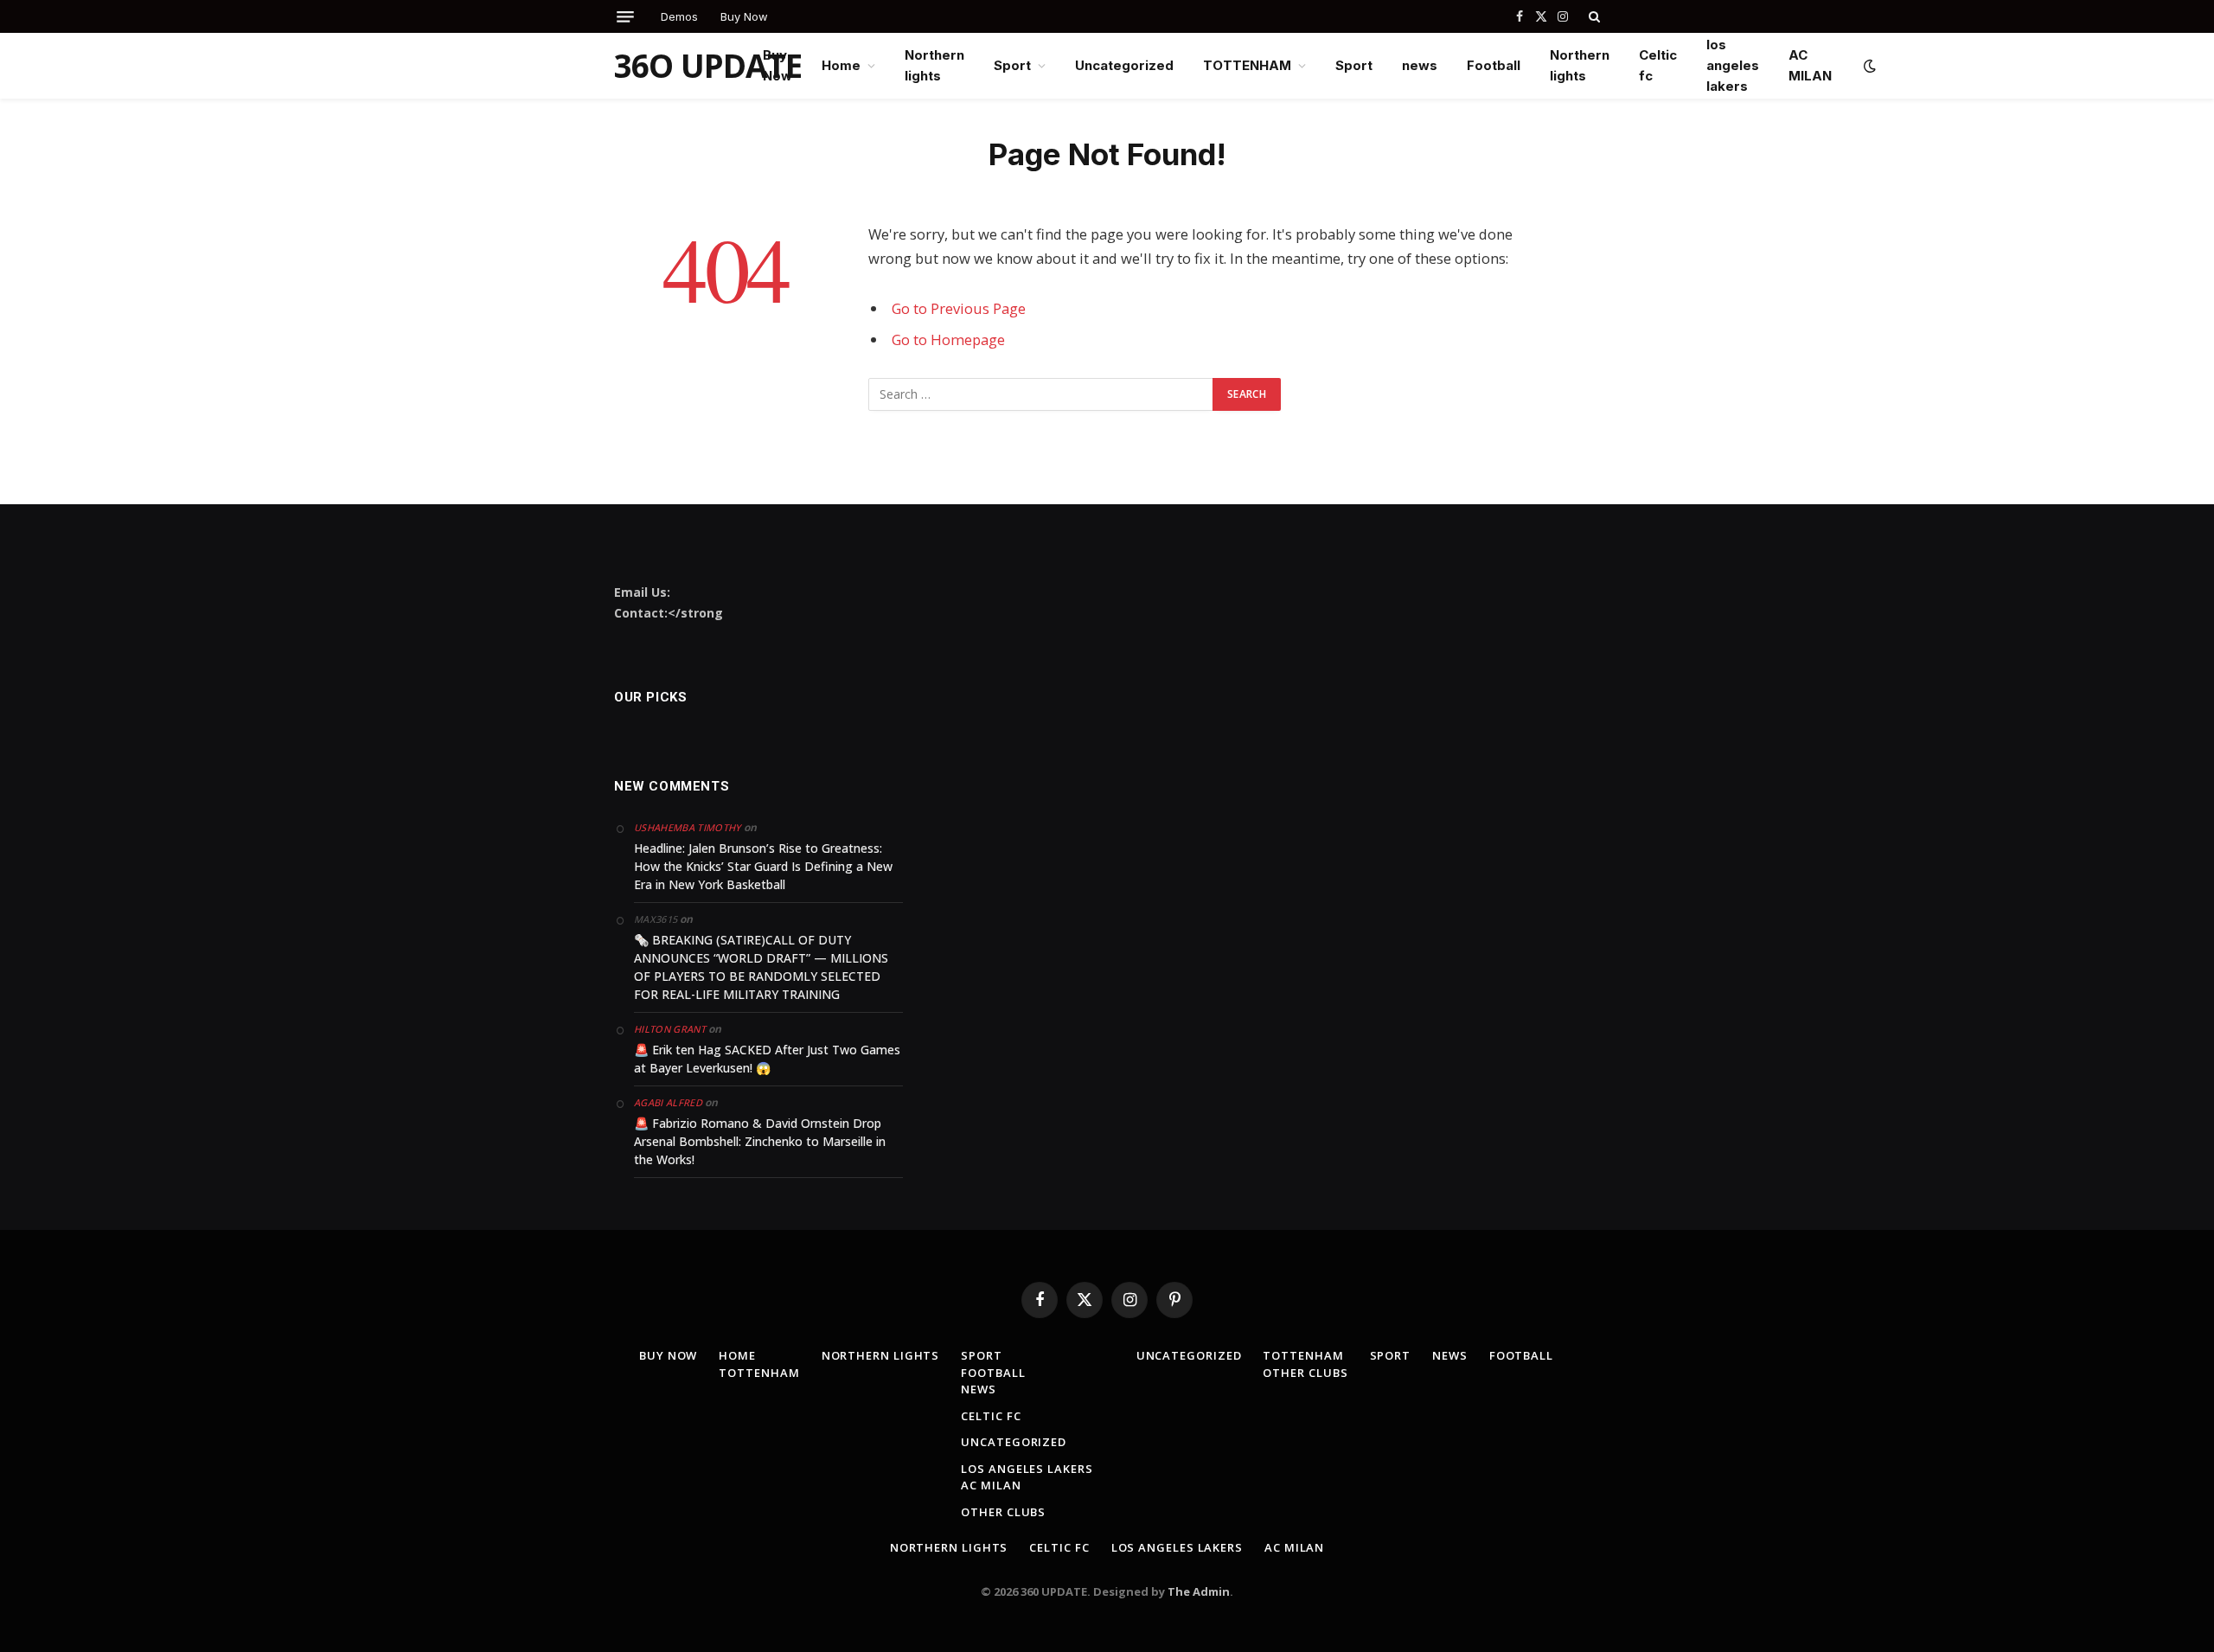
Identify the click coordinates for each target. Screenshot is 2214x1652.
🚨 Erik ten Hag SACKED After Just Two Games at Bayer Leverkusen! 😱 (767, 1059)
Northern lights (934, 65)
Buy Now (744, 16)
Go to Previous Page (959, 308)
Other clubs (1003, 1512)
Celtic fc (1658, 65)
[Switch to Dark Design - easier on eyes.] (1868, 66)
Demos (679, 16)
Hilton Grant (670, 1029)
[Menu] (625, 17)
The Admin (1199, 1591)
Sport (1012, 65)
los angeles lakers (1733, 65)
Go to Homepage (948, 339)
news (1420, 65)
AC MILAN (1810, 65)
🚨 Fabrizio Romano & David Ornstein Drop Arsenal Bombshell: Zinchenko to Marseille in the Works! (760, 1141)
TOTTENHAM (1247, 65)
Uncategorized (1124, 65)
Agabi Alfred (668, 1102)
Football (1494, 65)
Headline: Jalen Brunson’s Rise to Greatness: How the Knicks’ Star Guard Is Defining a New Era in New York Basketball (763, 866)
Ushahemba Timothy (688, 827)
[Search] (1593, 16)
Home (841, 65)
